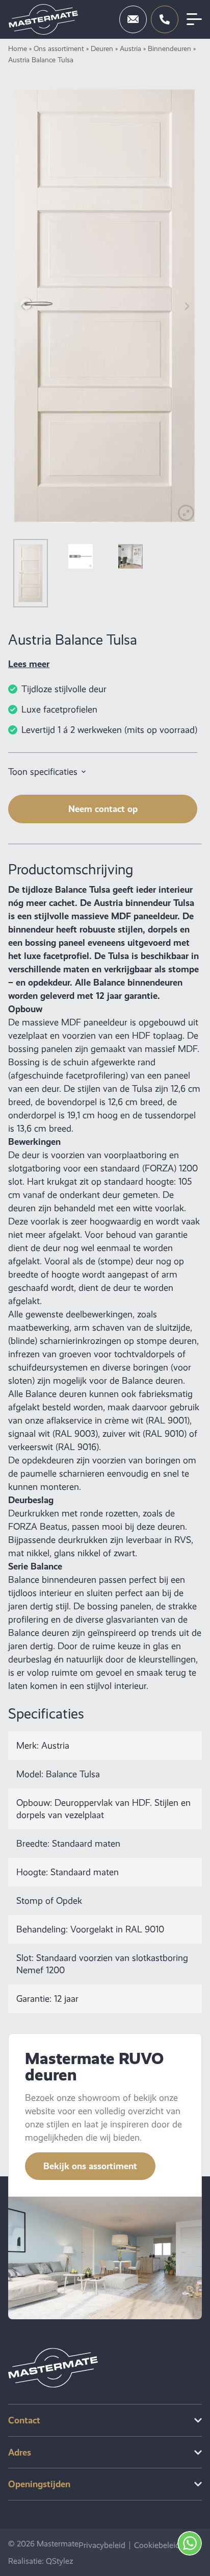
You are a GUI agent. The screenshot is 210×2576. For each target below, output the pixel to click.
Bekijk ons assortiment (90, 2166)
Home (18, 48)
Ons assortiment (59, 48)
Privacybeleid (102, 2545)
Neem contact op (103, 809)
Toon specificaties (43, 772)
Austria (130, 48)
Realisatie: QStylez (41, 2561)
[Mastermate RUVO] (43, 19)
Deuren (102, 48)
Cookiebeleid (157, 2545)
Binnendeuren (169, 48)
